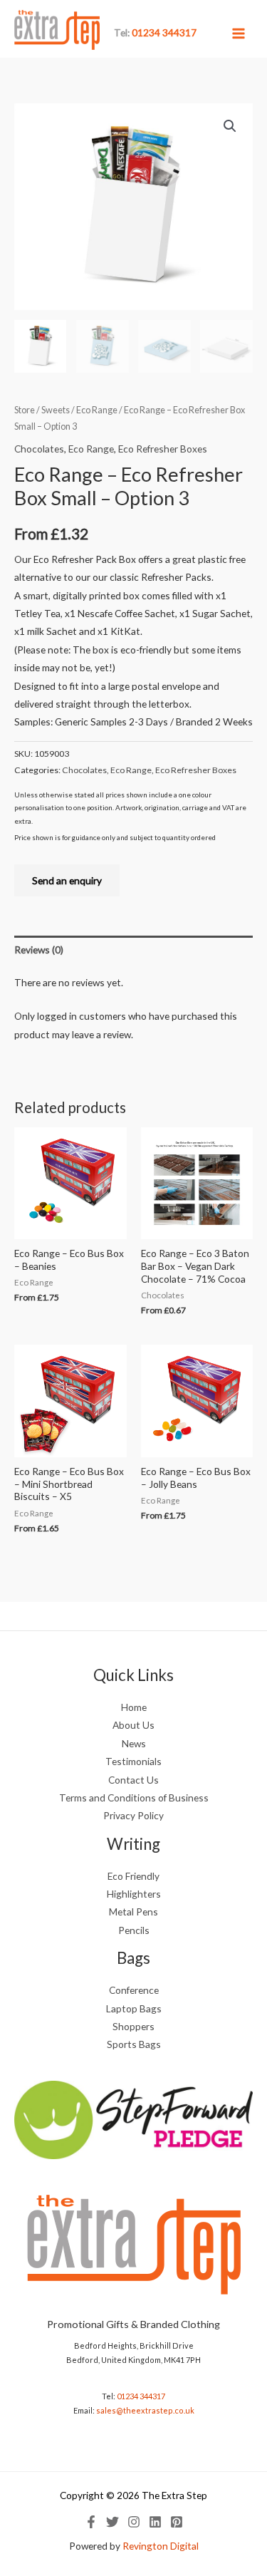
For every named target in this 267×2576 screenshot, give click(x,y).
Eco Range (97, 410)
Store (25, 410)
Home (134, 1707)
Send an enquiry (67, 880)
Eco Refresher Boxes (163, 449)
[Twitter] (112, 2522)
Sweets (56, 410)
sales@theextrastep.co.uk (145, 2410)
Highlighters (134, 1894)
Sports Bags (134, 2044)
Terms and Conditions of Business (134, 1797)
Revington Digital (161, 2546)
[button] (230, 126)
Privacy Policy (133, 1815)
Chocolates (39, 449)
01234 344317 (141, 2396)
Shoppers (133, 2026)
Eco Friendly (133, 1876)
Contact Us (133, 1780)
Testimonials (133, 1761)
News (134, 1743)
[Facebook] (91, 2522)
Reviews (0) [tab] (39, 950)
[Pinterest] (177, 2522)
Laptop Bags (134, 2008)
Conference (134, 1990)
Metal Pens (133, 1912)
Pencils (134, 1930)
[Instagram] (134, 2522)
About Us (133, 1725)
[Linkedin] (155, 2522)
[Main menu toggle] (239, 33)
